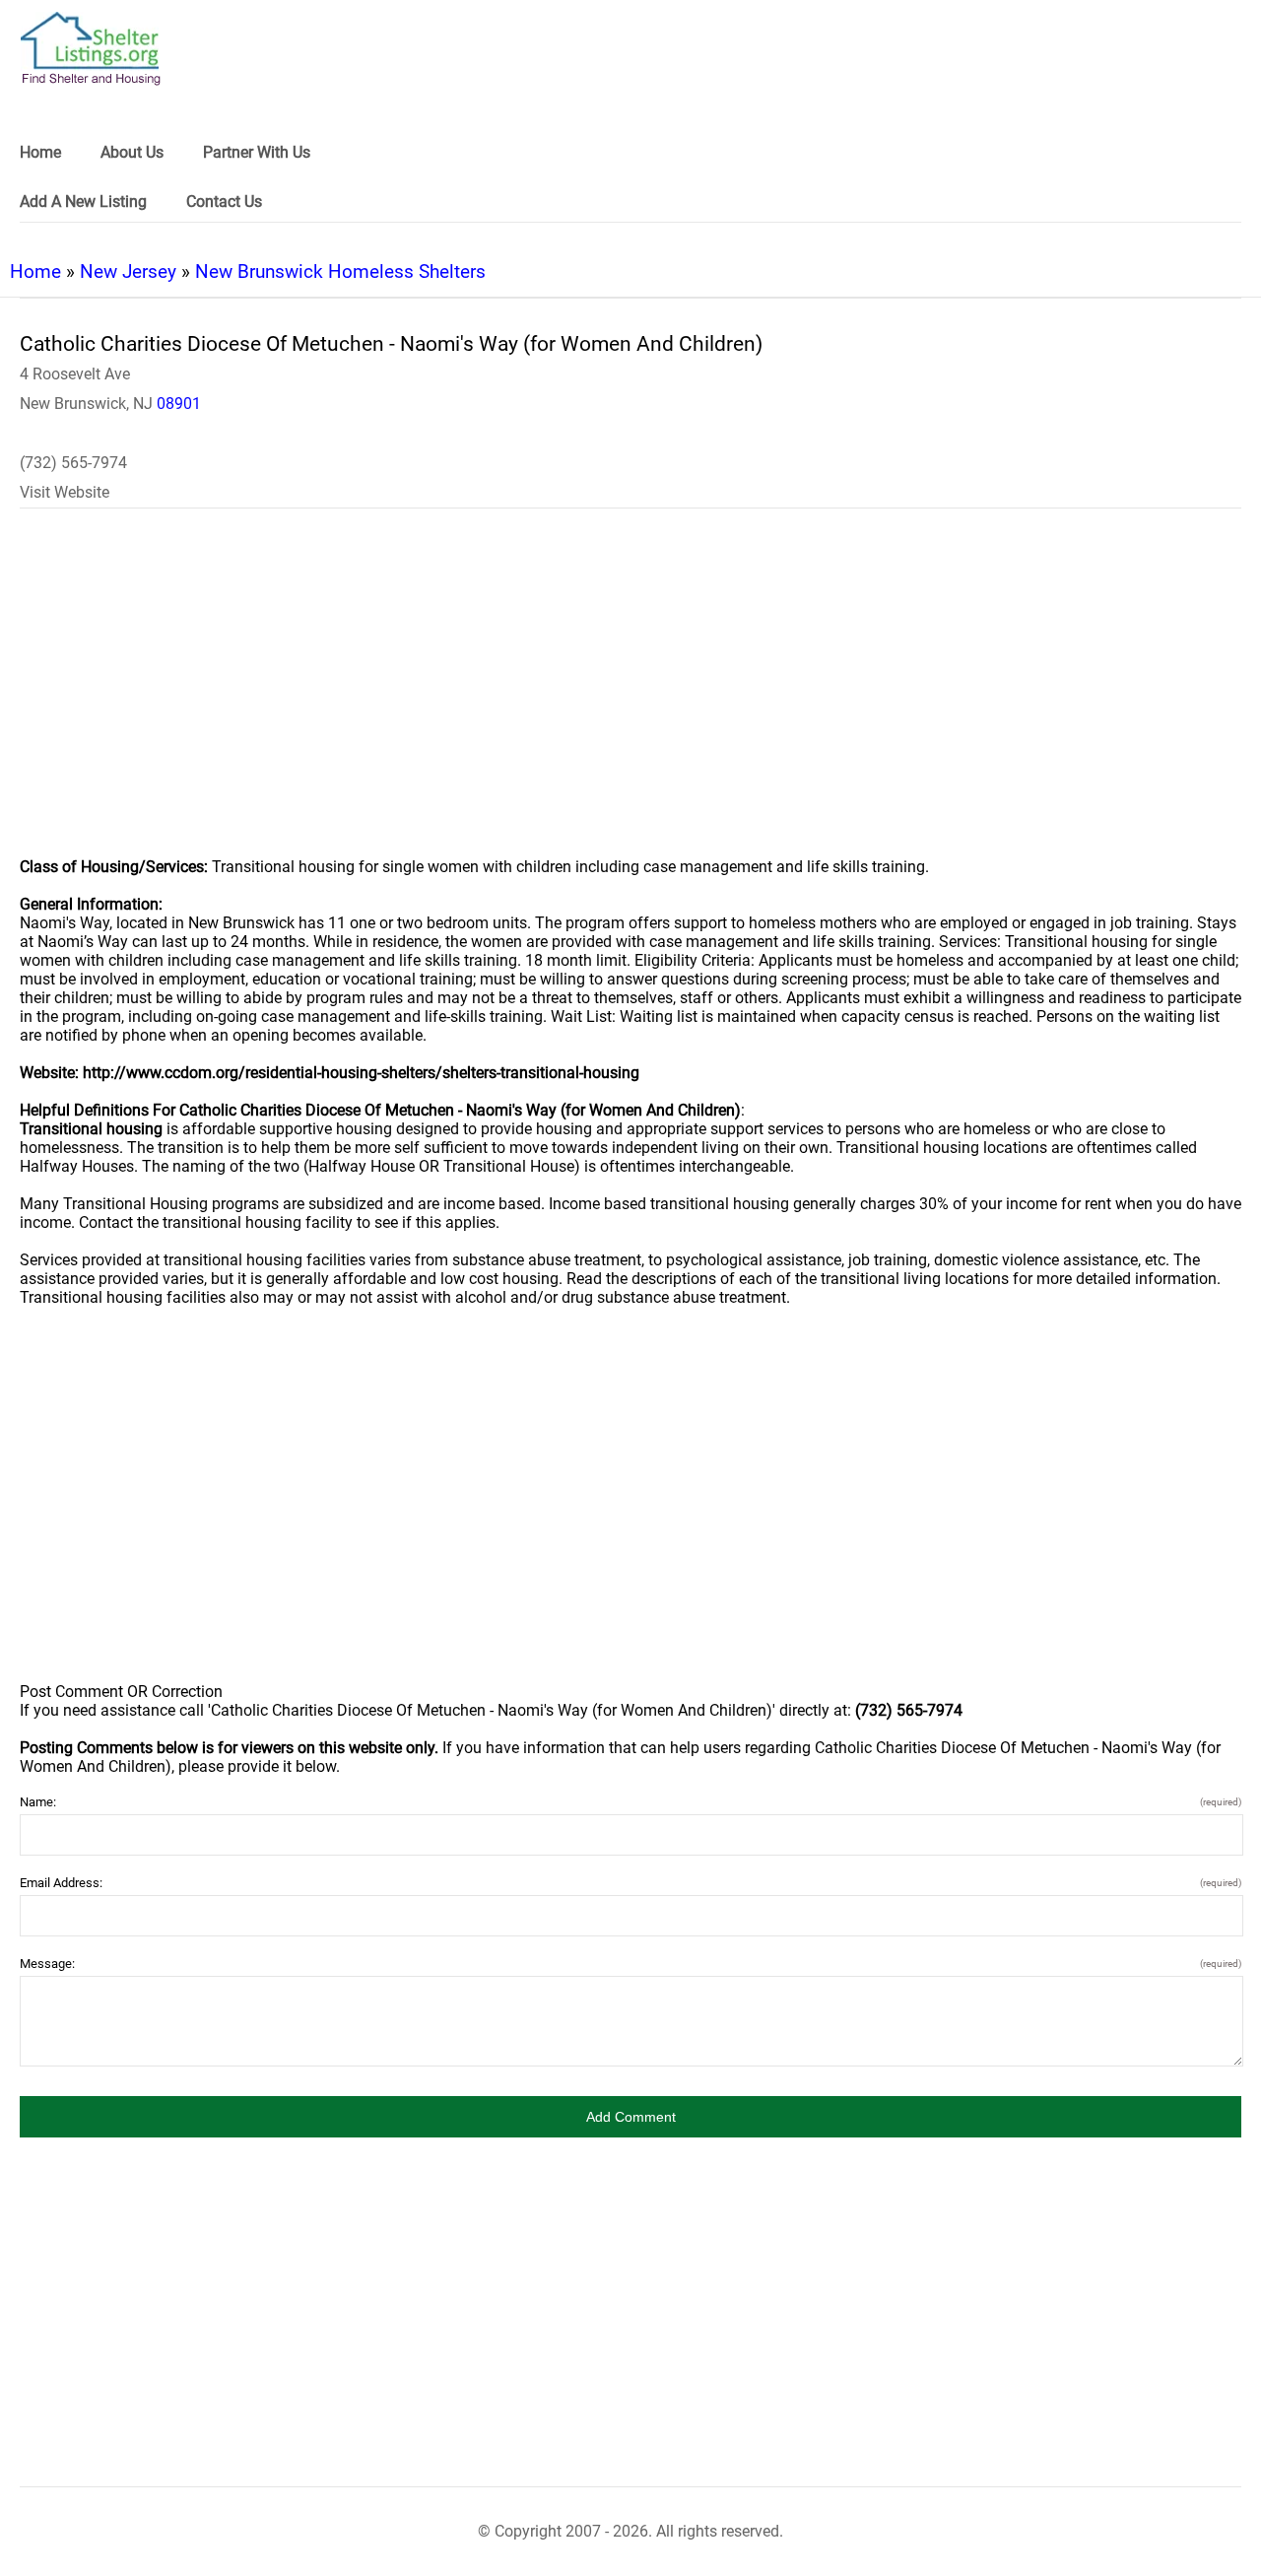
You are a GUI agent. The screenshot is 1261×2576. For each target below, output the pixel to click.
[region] (630, 696)
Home (35, 271)
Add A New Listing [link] (83, 202)
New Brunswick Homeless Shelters (340, 271)
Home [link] (40, 152)
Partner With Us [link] (257, 152)
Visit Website (65, 492)
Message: (630, 1964)
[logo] (91, 49)
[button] (630, 2117)
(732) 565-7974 (73, 463)
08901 (179, 404)
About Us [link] (132, 152)
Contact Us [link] (224, 202)
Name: (630, 1802)
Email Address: (630, 1883)
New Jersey (128, 271)
